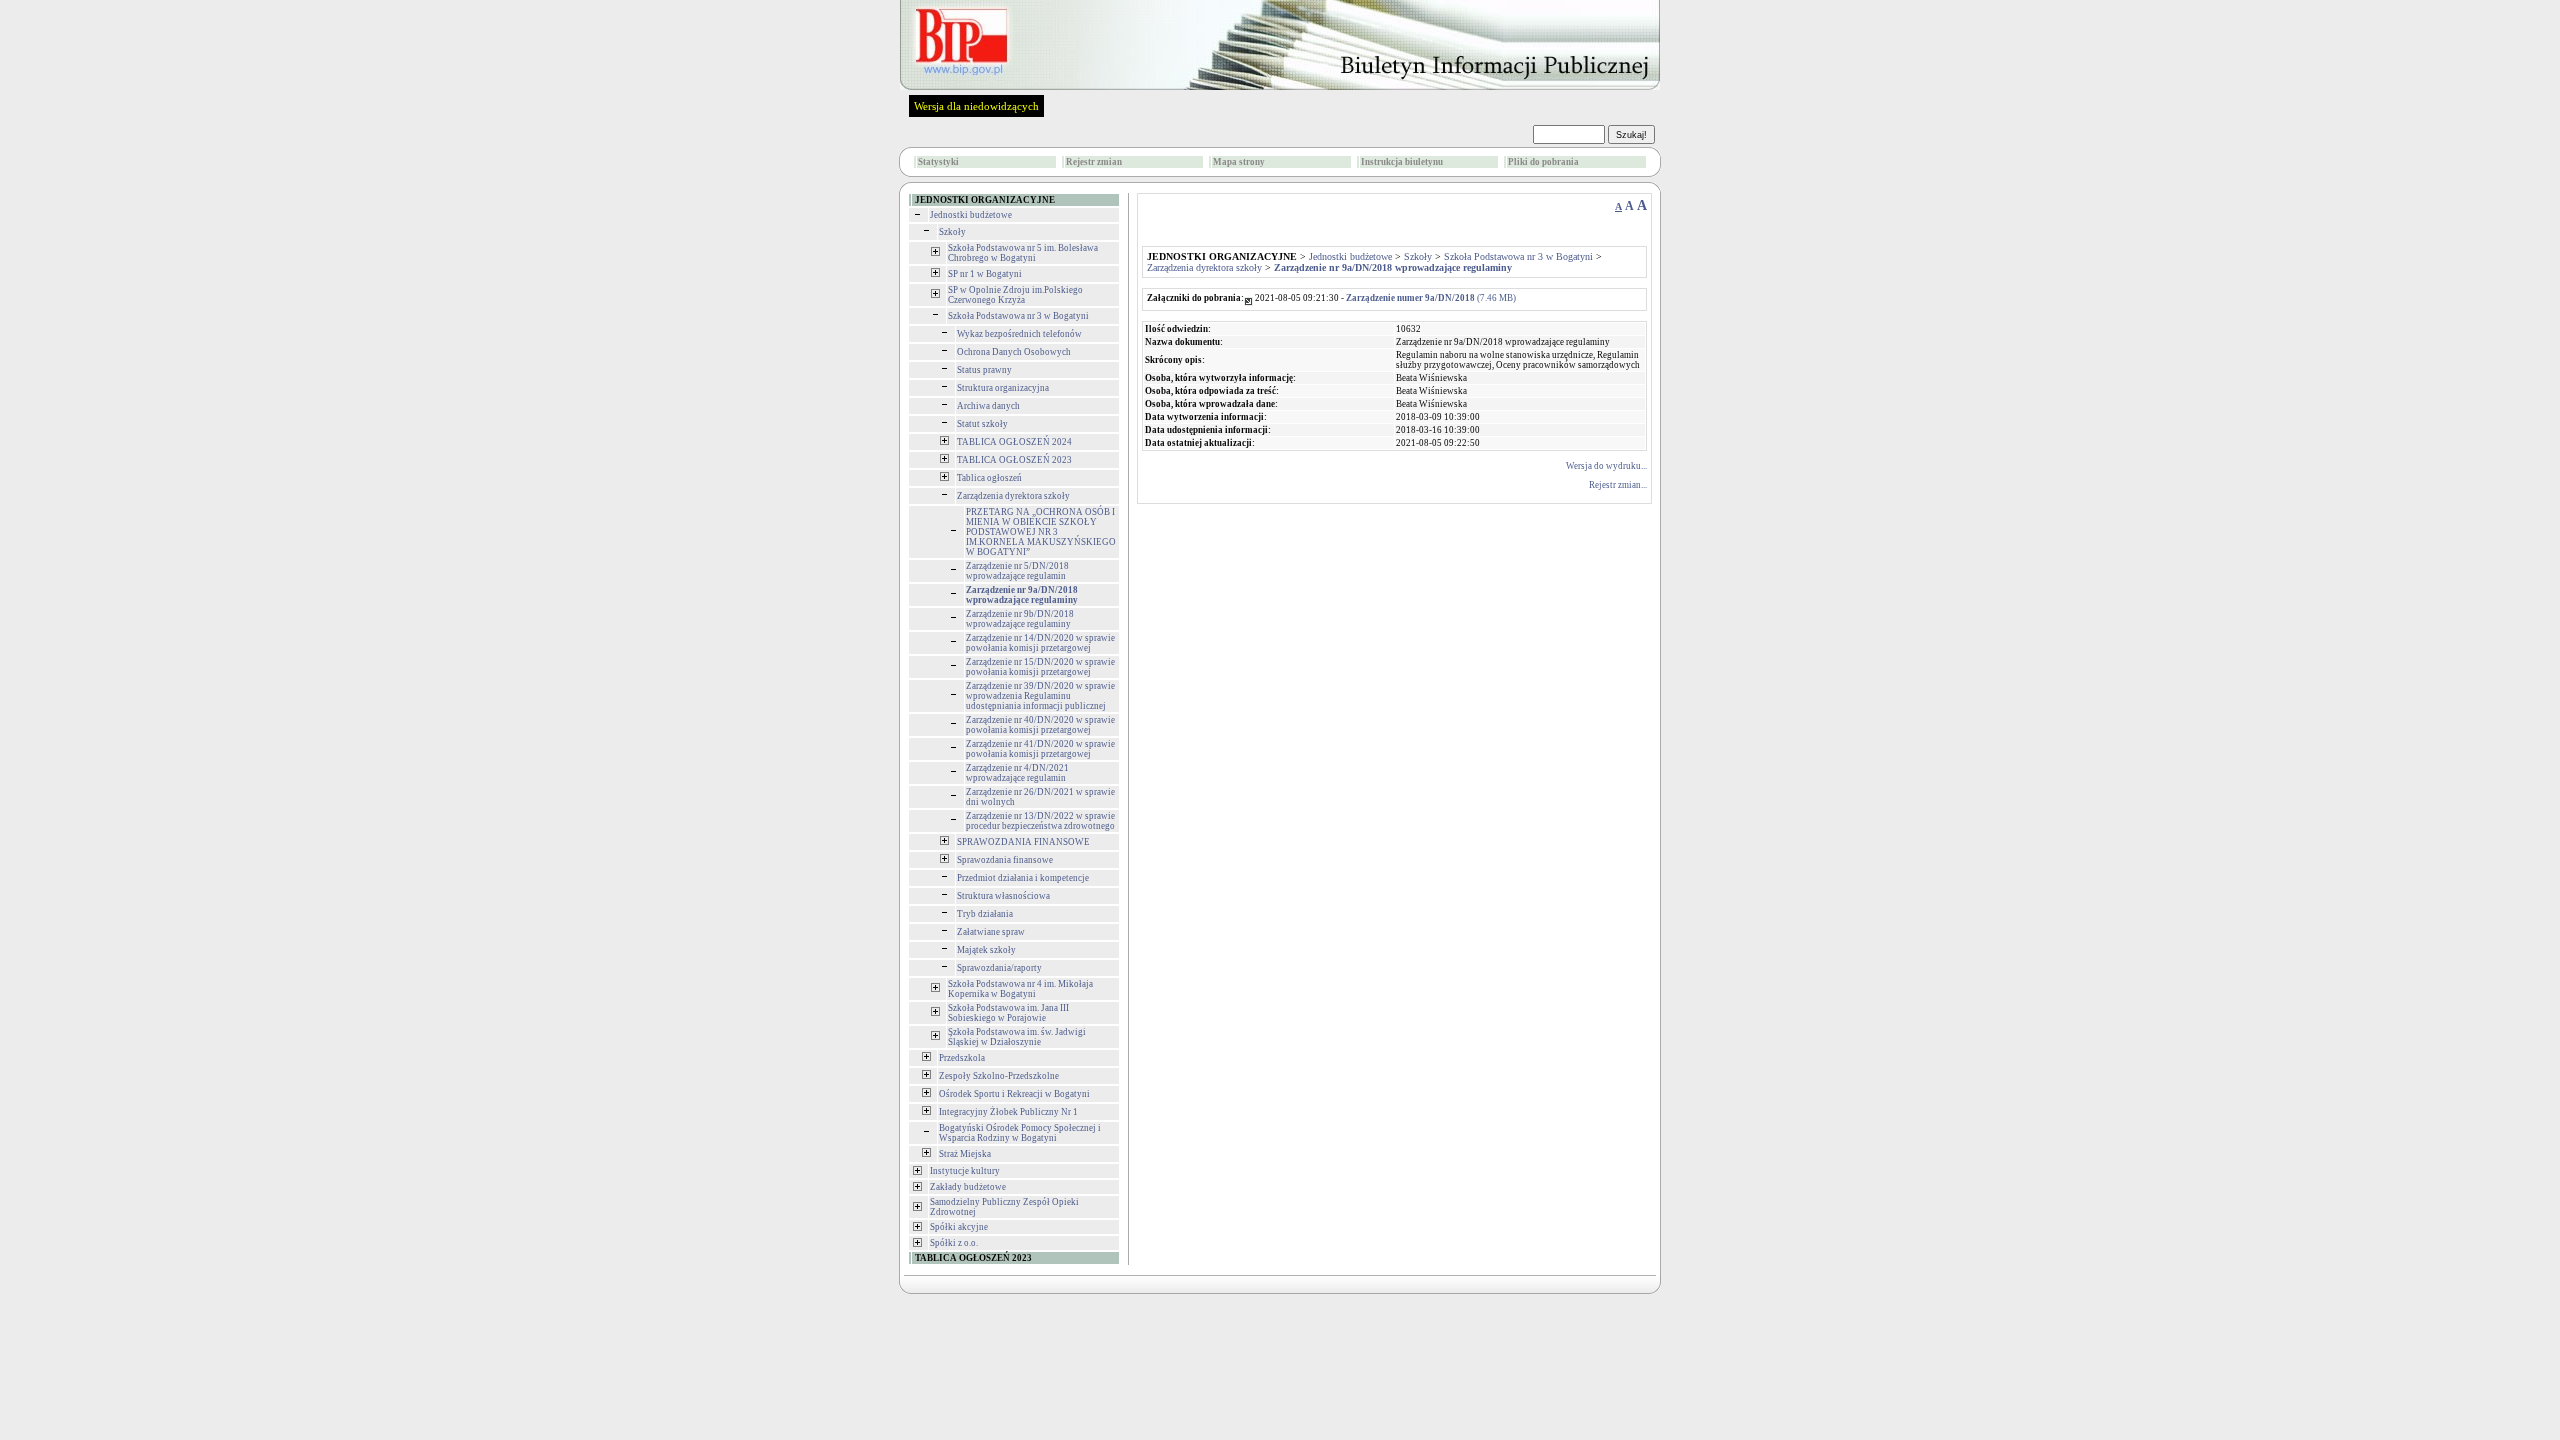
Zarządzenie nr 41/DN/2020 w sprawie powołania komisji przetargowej (1040, 749)
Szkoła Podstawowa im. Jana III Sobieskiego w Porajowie (1008, 1013)
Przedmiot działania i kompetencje (1023, 878)
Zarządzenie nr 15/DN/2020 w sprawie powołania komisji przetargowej (1040, 667)
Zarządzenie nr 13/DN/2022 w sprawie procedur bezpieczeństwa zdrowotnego (1040, 821)
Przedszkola (962, 1058)
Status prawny (984, 370)
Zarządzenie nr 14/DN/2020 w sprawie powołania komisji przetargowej (1040, 643)
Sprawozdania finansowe (1005, 860)
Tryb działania (985, 914)
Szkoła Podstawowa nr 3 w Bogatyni (1018, 316)
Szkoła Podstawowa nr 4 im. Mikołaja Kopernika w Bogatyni (1020, 989)
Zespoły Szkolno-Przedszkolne (999, 1076)
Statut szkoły (982, 424)
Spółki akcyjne (959, 1227)
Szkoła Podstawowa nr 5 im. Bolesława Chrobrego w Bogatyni (1023, 253)
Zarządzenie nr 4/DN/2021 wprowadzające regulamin (1017, 773)
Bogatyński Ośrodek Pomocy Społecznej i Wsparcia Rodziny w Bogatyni (1020, 1133)
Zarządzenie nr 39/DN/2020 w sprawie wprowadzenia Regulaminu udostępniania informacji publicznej (1040, 696)
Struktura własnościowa (1003, 896)
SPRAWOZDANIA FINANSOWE (1023, 842)
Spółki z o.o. (954, 1243)
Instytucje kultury (965, 1171)
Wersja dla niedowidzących (976, 106)
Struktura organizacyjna (1003, 388)
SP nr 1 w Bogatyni (985, 274)
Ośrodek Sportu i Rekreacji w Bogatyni (1014, 1094)
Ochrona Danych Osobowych (1014, 352)
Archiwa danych (988, 406)
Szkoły (952, 232)
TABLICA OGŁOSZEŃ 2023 (1014, 460)
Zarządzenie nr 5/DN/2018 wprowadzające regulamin (1017, 571)
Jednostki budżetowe (971, 215)
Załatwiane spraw (991, 932)
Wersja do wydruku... (1606, 466)
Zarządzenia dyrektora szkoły (1013, 496)
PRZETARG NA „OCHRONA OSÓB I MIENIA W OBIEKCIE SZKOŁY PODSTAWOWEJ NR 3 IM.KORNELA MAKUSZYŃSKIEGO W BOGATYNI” (1041, 532)
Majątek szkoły (986, 950)
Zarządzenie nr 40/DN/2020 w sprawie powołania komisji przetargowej (1040, 725)
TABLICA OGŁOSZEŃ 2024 (1014, 442)
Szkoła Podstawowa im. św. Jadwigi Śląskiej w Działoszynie (1017, 1037)
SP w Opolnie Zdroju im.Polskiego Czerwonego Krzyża (1015, 295)
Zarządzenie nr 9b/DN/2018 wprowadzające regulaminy (1020, 619)
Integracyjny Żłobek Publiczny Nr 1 (1008, 1112)
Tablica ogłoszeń (989, 478)
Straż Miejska (965, 1154)
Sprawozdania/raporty (999, 968)
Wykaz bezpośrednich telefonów (1019, 334)
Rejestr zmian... (1618, 485)
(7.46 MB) (1431, 298)
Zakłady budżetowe (968, 1187)
